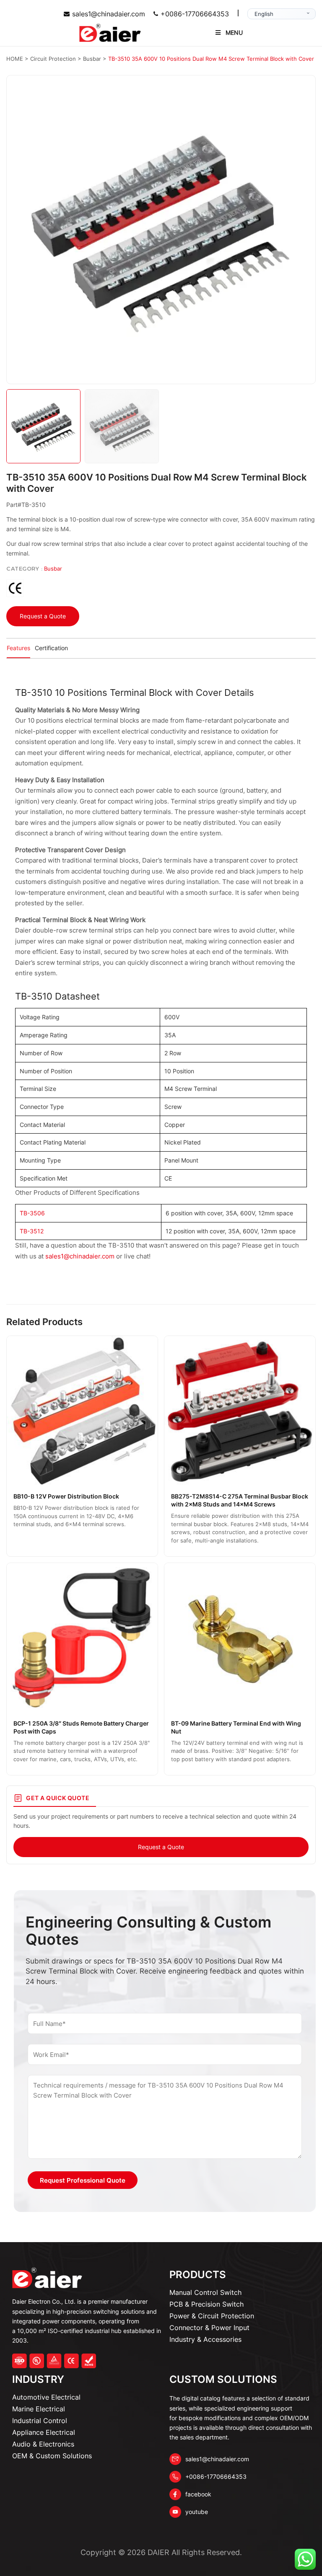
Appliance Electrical (44, 2432)
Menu (234, 32)
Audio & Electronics (43, 2444)
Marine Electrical (39, 2409)
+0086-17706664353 (195, 14)
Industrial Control (40, 2421)
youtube (197, 2512)
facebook (198, 2494)
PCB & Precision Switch (206, 2304)
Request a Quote (43, 616)
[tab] (18, 649)
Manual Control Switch (205, 2292)
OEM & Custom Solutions (52, 2456)
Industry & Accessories (205, 2339)
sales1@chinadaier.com (109, 14)
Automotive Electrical (46, 2397)
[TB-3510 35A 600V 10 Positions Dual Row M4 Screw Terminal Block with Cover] (161, 230)
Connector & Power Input (209, 2328)
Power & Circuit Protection (212, 2316)
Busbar (53, 568)
